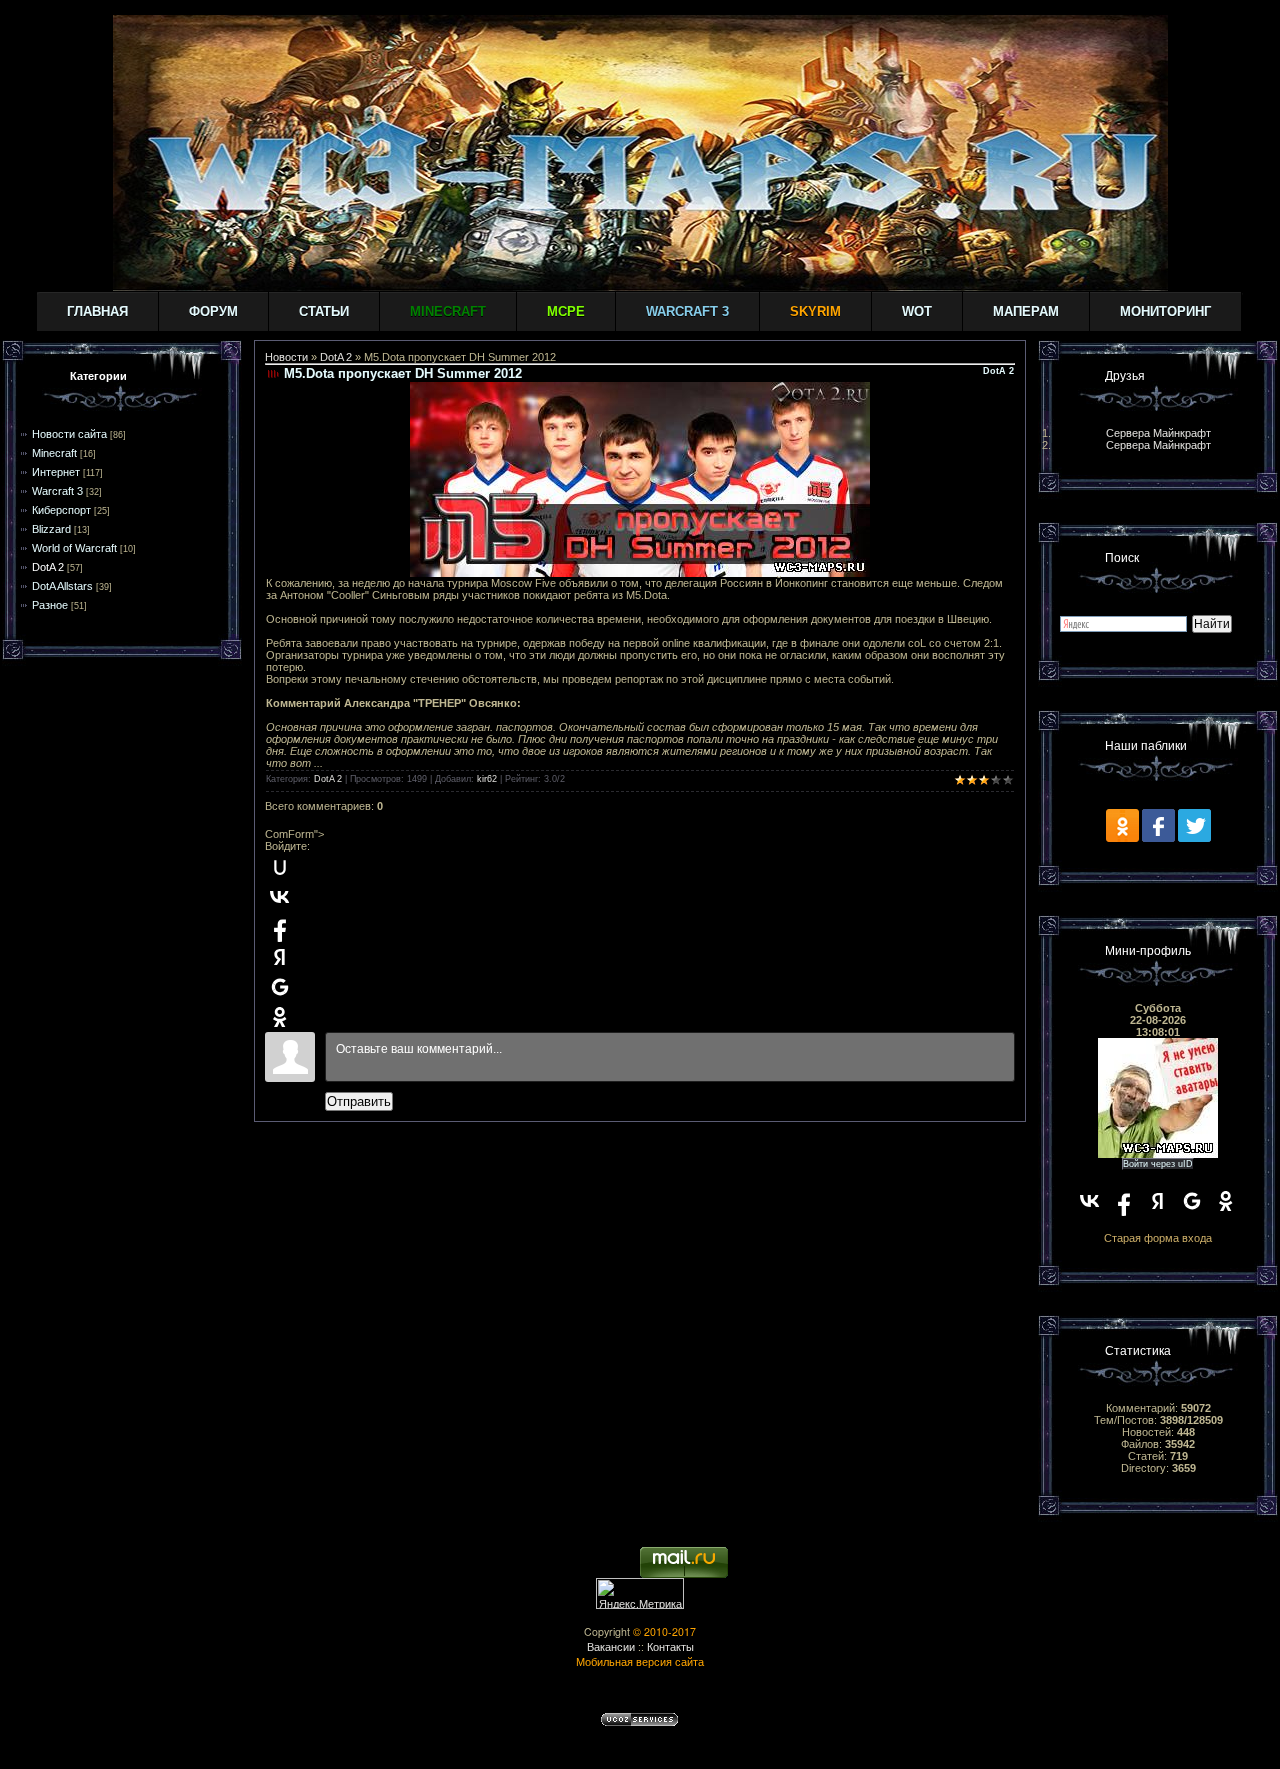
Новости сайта (69, 434)
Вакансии (611, 1646)
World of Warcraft (74, 548)
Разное (50, 605)
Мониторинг (1165, 311)
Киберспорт (61, 510)
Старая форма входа (1158, 1238)
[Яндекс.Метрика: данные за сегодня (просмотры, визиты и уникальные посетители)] (640, 1593)
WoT (917, 311)
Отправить (359, 1101)
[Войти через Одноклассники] (280, 1017)
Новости (286, 357)
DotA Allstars (62, 586)
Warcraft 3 (57, 491)
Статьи (324, 311)
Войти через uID (1158, 1164)
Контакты (670, 1646)
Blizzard (51, 529)
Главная (97, 311)
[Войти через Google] (280, 987)
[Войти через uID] (280, 867)
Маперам (1026, 311)
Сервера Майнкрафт (1158, 433)
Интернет (56, 472)
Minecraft (54, 453)
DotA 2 (48, 567)
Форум (213, 311)
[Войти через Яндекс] (280, 957)
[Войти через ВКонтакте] (280, 897)
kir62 (487, 779)
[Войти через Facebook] (280, 927)
